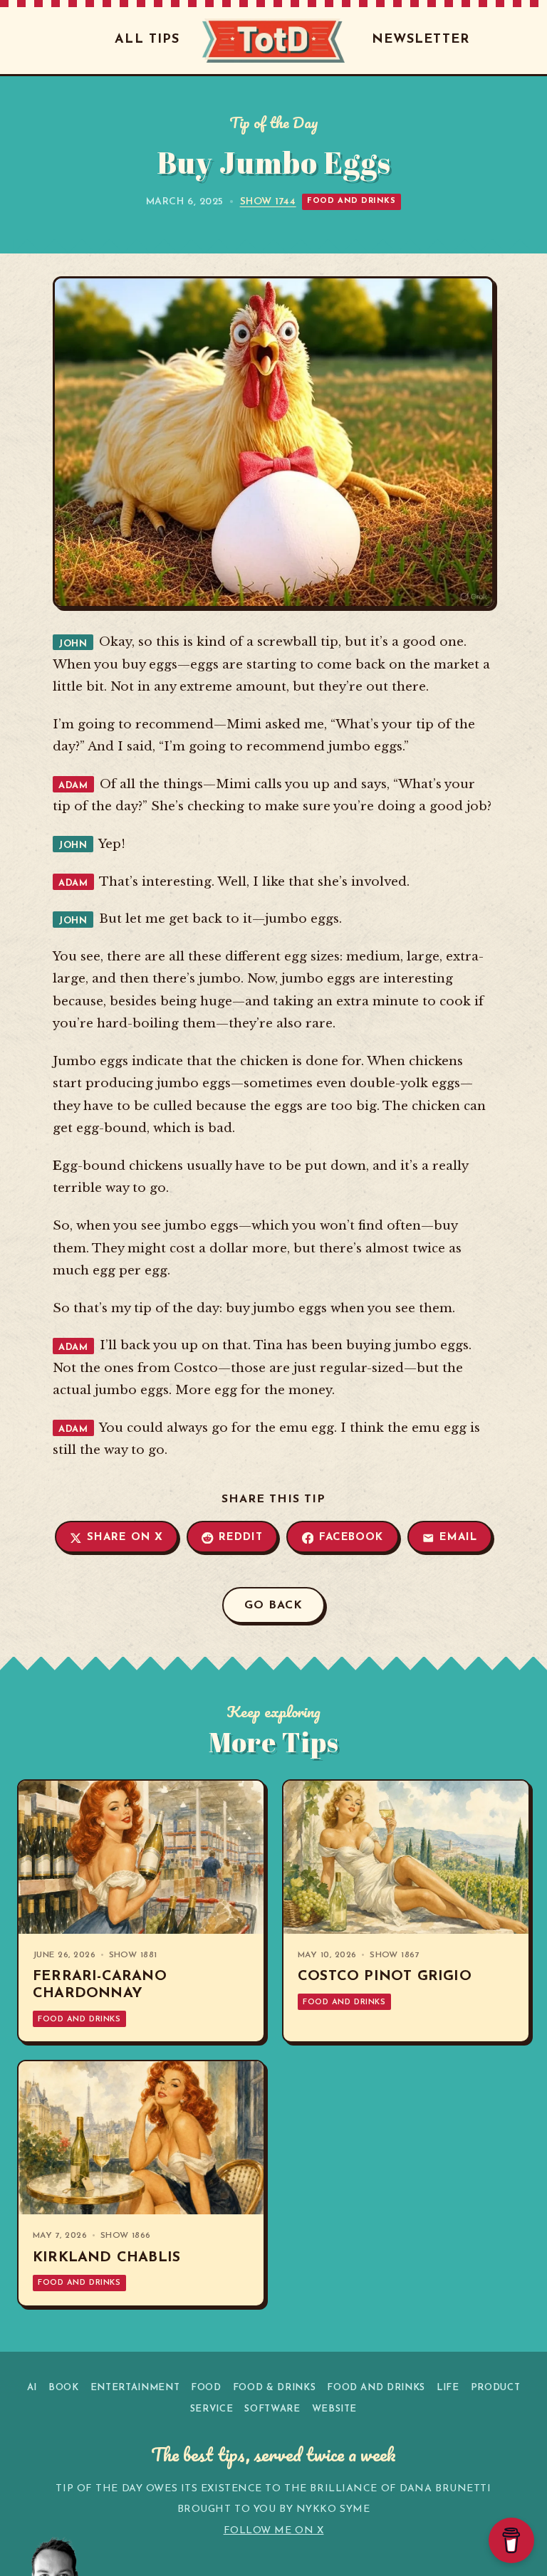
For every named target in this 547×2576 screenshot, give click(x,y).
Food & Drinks (274, 2388)
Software (272, 2409)
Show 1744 (268, 202)
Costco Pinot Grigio (385, 1976)
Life (448, 2388)
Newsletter (421, 40)
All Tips (147, 40)
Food (206, 2388)
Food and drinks (351, 201)
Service (212, 2409)
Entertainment (135, 2388)
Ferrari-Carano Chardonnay (100, 1985)
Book (64, 2388)
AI (32, 2388)
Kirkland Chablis (106, 2258)
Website (335, 2409)
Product (496, 2388)
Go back (273, 1606)
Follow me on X (274, 2531)
